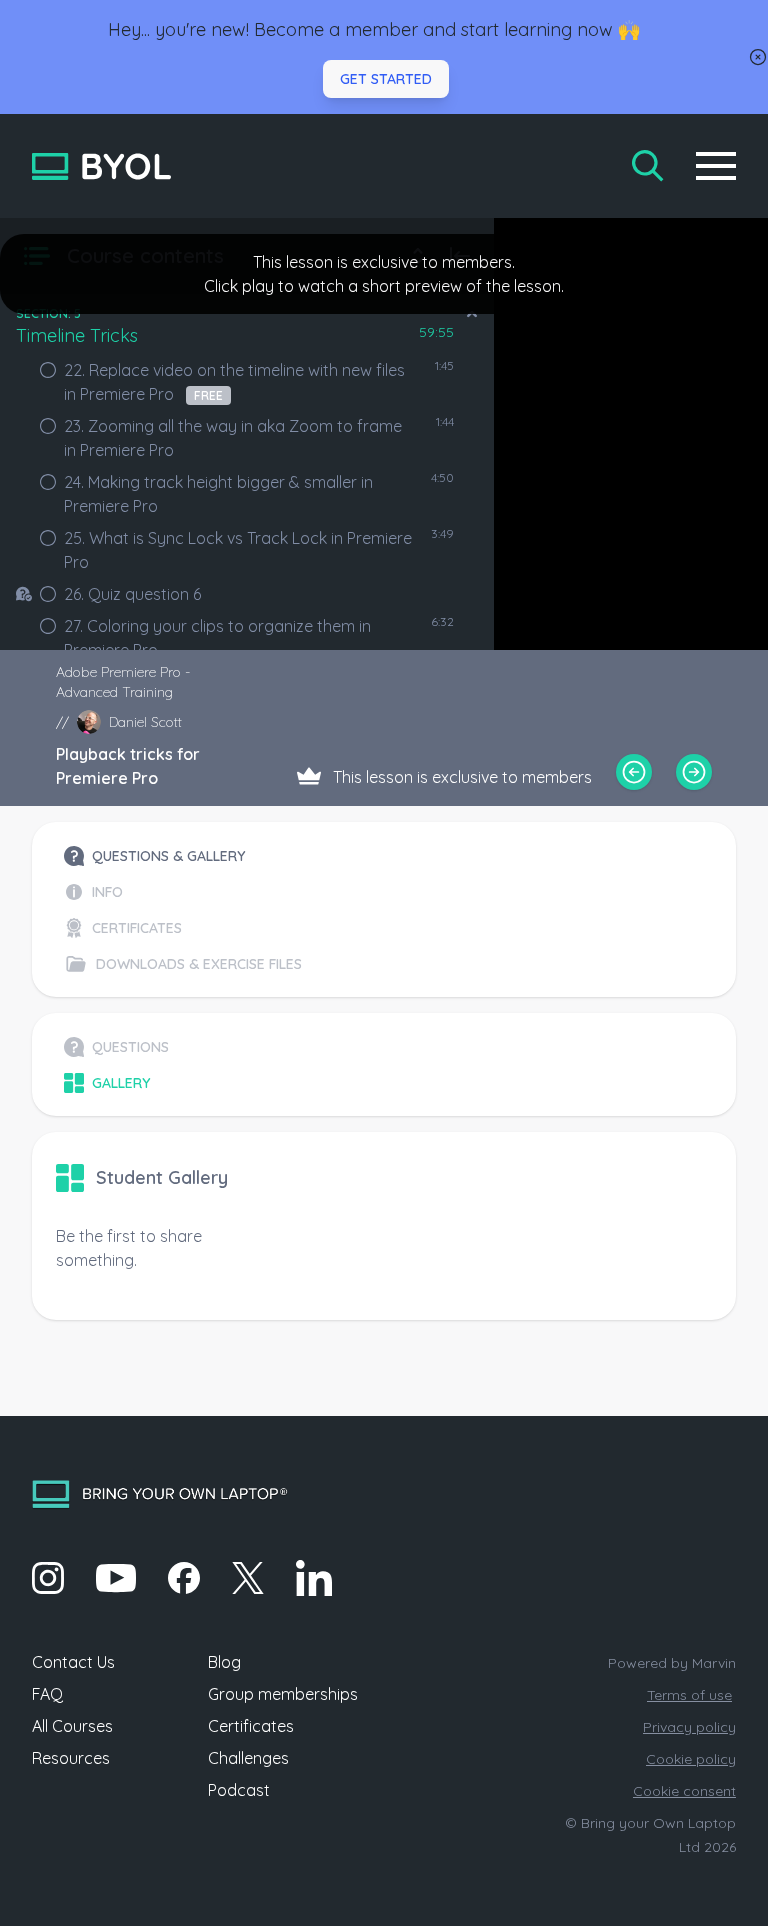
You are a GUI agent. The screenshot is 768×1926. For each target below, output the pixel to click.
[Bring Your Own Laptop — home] (101, 166)
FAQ (47, 1694)
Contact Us (73, 1662)
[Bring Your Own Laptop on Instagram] (48, 1578)
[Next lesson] (694, 772)
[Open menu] (716, 166)
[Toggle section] (472, 314)
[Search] (648, 166)
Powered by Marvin (672, 1663)
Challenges (248, 1758)
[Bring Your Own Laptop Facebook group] (184, 1578)
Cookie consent (684, 1791)
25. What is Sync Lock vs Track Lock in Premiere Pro (238, 550)
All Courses (72, 1726)
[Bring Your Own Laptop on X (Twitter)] (248, 1578)
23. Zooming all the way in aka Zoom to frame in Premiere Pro (233, 438)
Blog (224, 1662)
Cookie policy (691, 1759)
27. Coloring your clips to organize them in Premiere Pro (217, 638)
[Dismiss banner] (758, 57)
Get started (386, 79)
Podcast (239, 1790)
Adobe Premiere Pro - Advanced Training (123, 682)
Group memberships (283, 1694)
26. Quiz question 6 (132, 594)
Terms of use (689, 1695)
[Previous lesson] (634, 772)
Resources (71, 1758)
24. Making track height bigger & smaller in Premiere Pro (218, 494)
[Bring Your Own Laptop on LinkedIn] (314, 1578)
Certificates (251, 1726)
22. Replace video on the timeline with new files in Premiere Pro (234, 382)
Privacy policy (689, 1727)
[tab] (183, 856)
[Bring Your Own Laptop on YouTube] (116, 1578)
